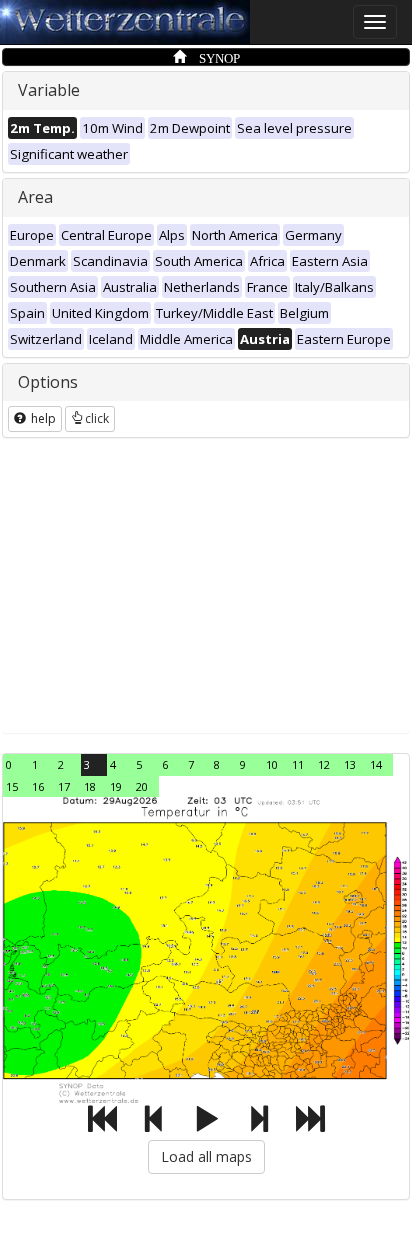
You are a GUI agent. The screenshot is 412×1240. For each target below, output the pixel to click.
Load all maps (206, 1156)
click (97, 418)
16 (38, 786)
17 (64, 786)
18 (90, 786)
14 (376, 764)
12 (324, 764)
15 (12, 786)
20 (142, 786)
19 (116, 786)
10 (272, 764)
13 (350, 764)
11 (298, 764)
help (42, 418)
